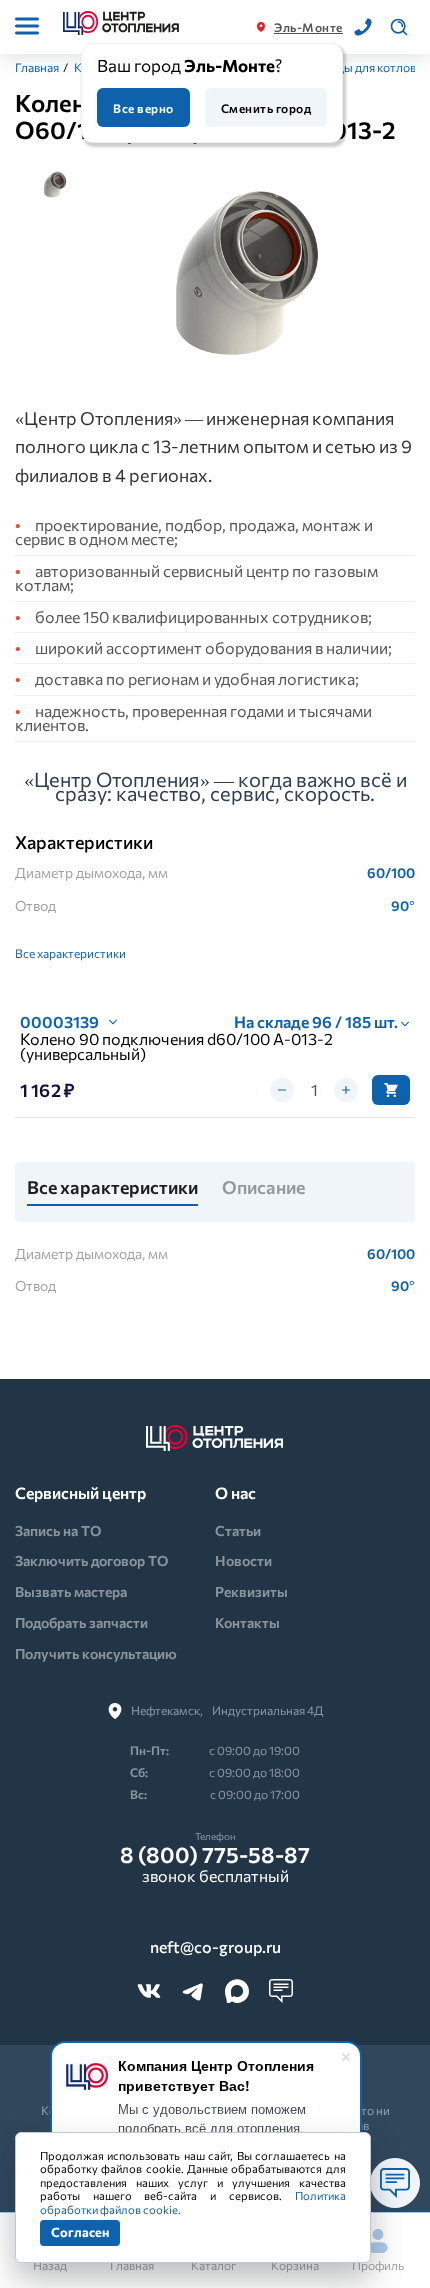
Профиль (378, 2265)
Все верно (143, 108)
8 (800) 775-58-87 (215, 1855)
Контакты (247, 1622)
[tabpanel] (247, 270)
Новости (243, 1560)
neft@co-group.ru (215, 1947)
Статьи (238, 1530)
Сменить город (266, 108)
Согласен (80, 2232)
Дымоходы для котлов (353, 67)
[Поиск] (399, 27)
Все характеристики (70, 953)
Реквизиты (251, 1591)
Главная (37, 67)
